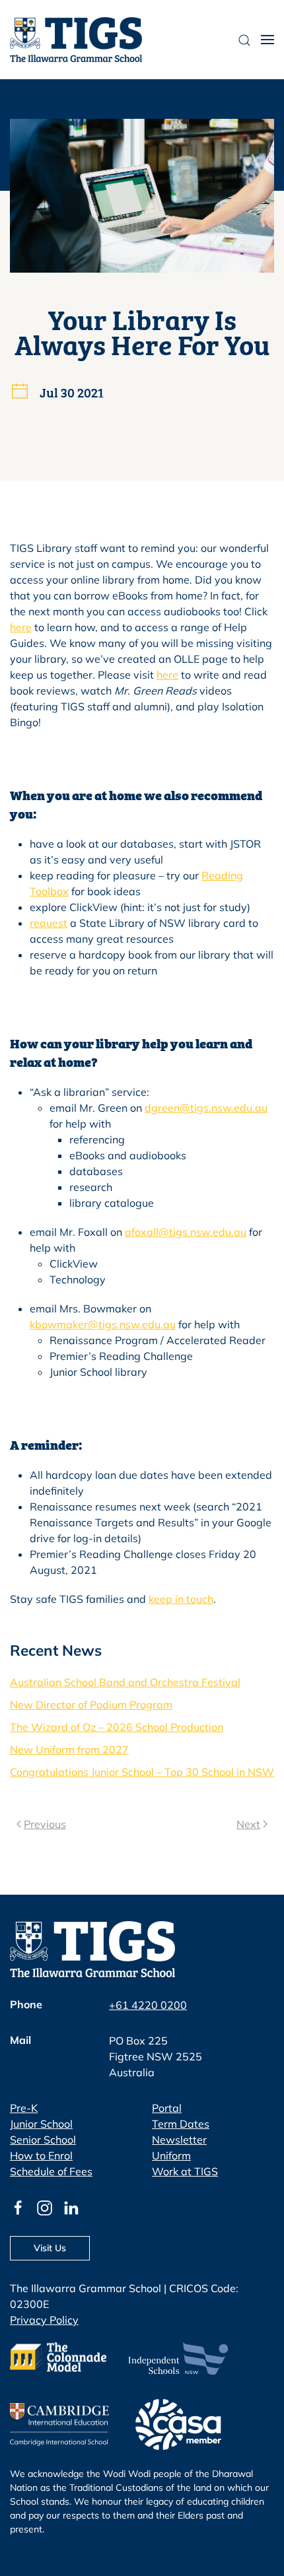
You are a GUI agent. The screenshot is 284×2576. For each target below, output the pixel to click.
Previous (45, 1824)
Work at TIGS (185, 2171)
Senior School (43, 2140)
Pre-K (24, 2108)
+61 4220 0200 (148, 2005)
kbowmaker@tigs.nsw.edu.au (103, 1324)
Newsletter (179, 2140)
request (49, 923)
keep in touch (181, 1599)
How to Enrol (41, 2155)
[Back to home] (76, 40)
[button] (267, 40)
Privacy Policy (44, 2320)
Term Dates (181, 2124)
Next (248, 1824)
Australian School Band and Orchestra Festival (125, 1682)
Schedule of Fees (51, 2171)
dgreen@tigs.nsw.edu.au (206, 1108)
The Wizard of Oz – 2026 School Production (117, 1727)
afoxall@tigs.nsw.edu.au (186, 1232)
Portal (167, 2108)
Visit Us (50, 2248)
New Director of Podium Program (91, 1705)
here (21, 627)
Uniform (171, 2155)
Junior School (41, 2124)
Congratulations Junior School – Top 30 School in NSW (142, 1772)
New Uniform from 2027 (69, 1749)
